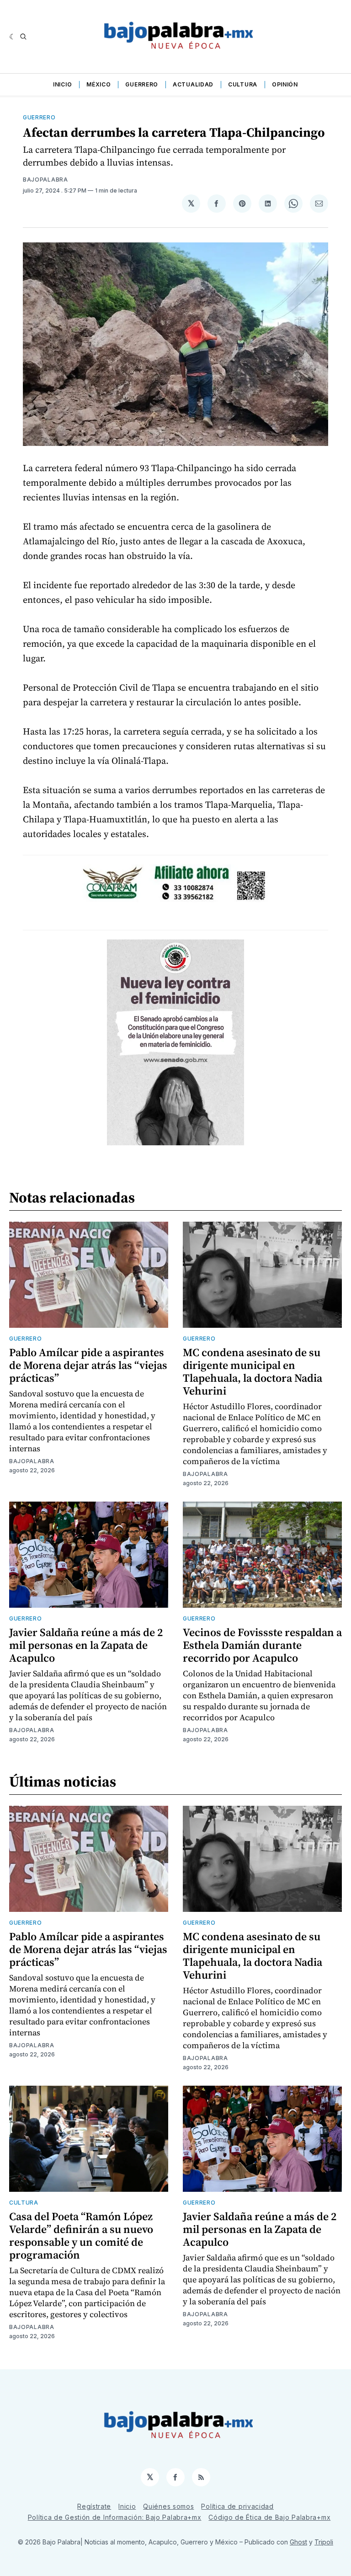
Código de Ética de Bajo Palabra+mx (269, 2517)
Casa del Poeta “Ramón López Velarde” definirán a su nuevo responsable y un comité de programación (81, 2235)
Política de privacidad (237, 2506)
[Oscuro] (13, 37)
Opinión (285, 84)
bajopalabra (45, 180)
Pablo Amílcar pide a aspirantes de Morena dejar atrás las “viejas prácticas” (88, 1365)
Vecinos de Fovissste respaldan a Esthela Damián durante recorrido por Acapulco (262, 1645)
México (98, 84)
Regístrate (94, 2506)
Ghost (298, 2542)
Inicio (62, 84)
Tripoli (324, 2542)
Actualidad (193, 84)
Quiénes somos (168, 2506)
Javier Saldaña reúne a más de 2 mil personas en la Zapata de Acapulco (86, 1645)
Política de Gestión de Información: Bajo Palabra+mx (115, 2517)
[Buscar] (23, 37)
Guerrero (142, 84)
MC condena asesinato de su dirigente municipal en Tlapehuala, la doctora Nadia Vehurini (253, 1371)
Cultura (243, 84)
